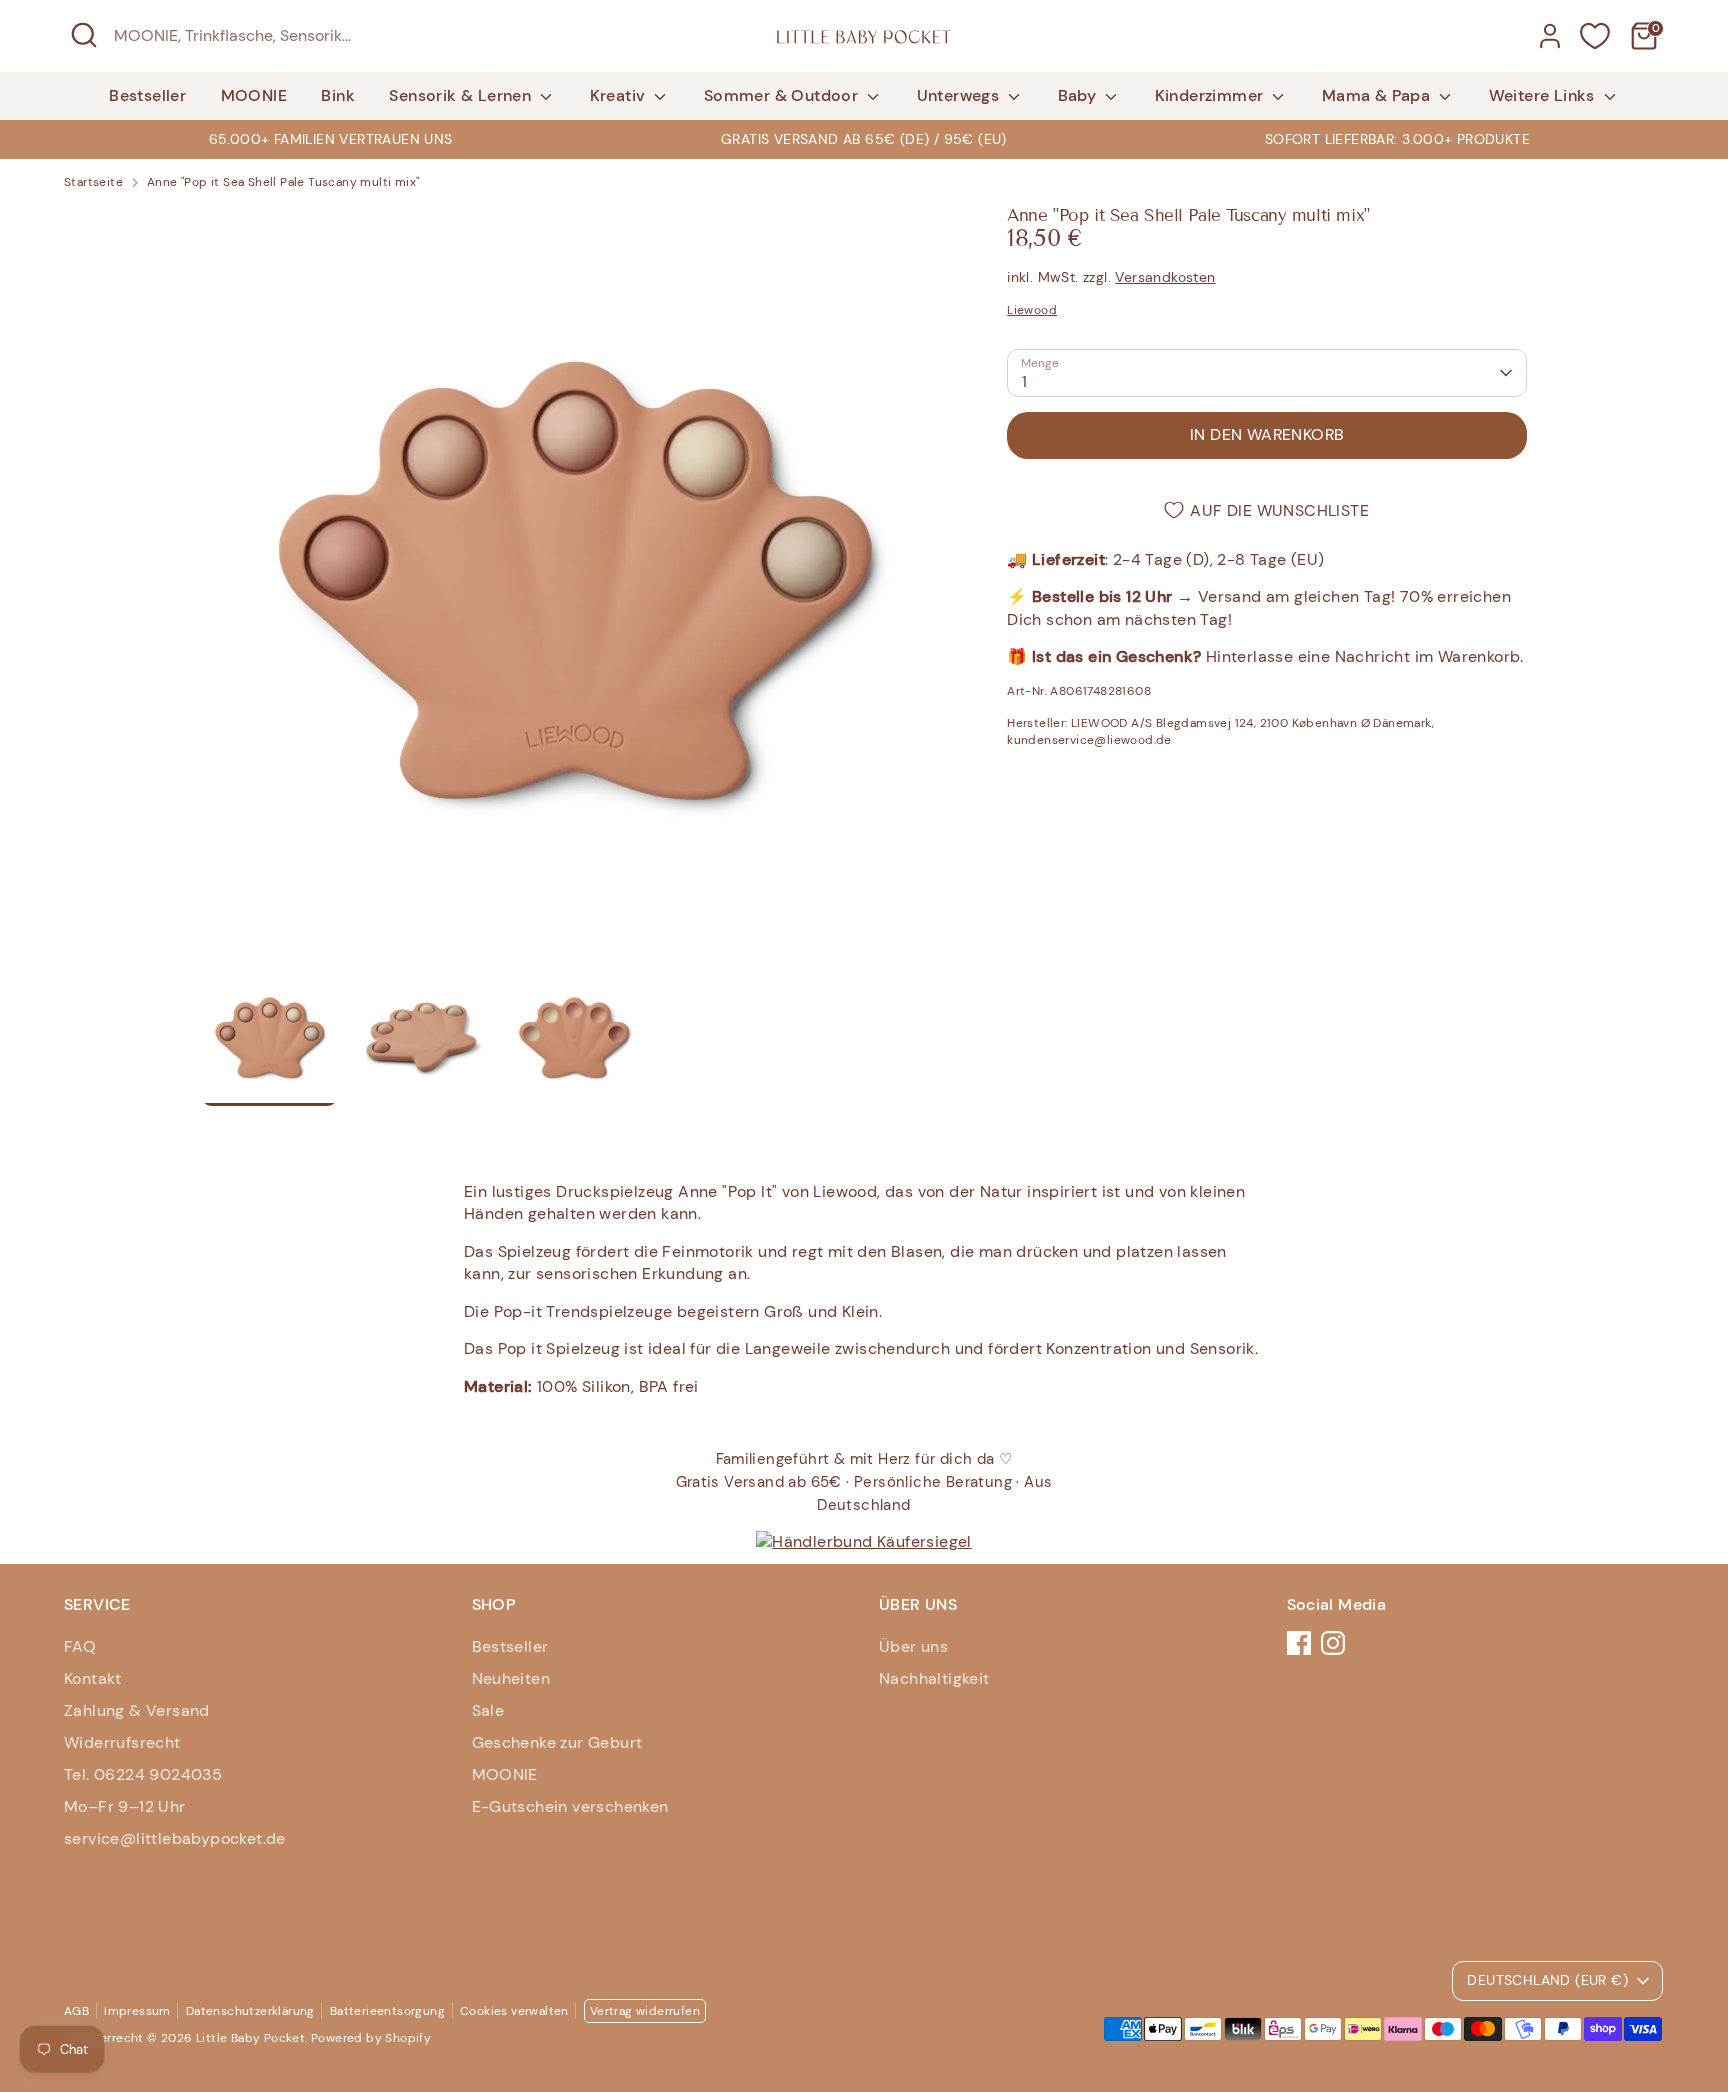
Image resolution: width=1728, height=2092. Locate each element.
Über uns (913, 1646)
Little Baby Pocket (250, 2038)
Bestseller (147, 95)
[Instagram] (1333, 1643)
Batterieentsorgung (387, 2011)
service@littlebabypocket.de (175, 1838)
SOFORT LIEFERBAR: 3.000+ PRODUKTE (1397, 139)
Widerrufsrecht (122, 1742)
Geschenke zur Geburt (557, 1742)
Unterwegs (960, 95)
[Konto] (1550, 36)
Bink (338, 95)
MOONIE (254, 95)
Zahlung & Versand (137, 1710)
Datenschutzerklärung (250, 2011)
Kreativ (620, 95)
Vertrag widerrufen (645, 2011)
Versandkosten (1165, 277)
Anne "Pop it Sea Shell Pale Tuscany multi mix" (283, 182)
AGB (76, 2011)
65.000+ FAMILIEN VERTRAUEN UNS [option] (331, 139)
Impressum (137, 2011)
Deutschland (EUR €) (1547, 1980)
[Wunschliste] (1595, 36)
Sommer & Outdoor (783, 95)
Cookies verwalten (514, 2011)
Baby (1079, 95)
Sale (488, 1710)
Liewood (1032, 310)
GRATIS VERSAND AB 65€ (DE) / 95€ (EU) (864, 139)
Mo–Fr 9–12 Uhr (125, 1806)
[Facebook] (1299, 1643)
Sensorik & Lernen (462, 95)
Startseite (93, 182)
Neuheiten (511, 1678)
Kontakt (93, 1678)
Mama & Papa (1378, 95)
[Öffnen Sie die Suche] (84, 35)
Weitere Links (1544, 95)
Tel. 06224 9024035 (143, 1774)
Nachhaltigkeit (934, 1678)
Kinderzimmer (1211, 95)
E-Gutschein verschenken (570, 1806)
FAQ (80, 1646)
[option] (863, 139)
